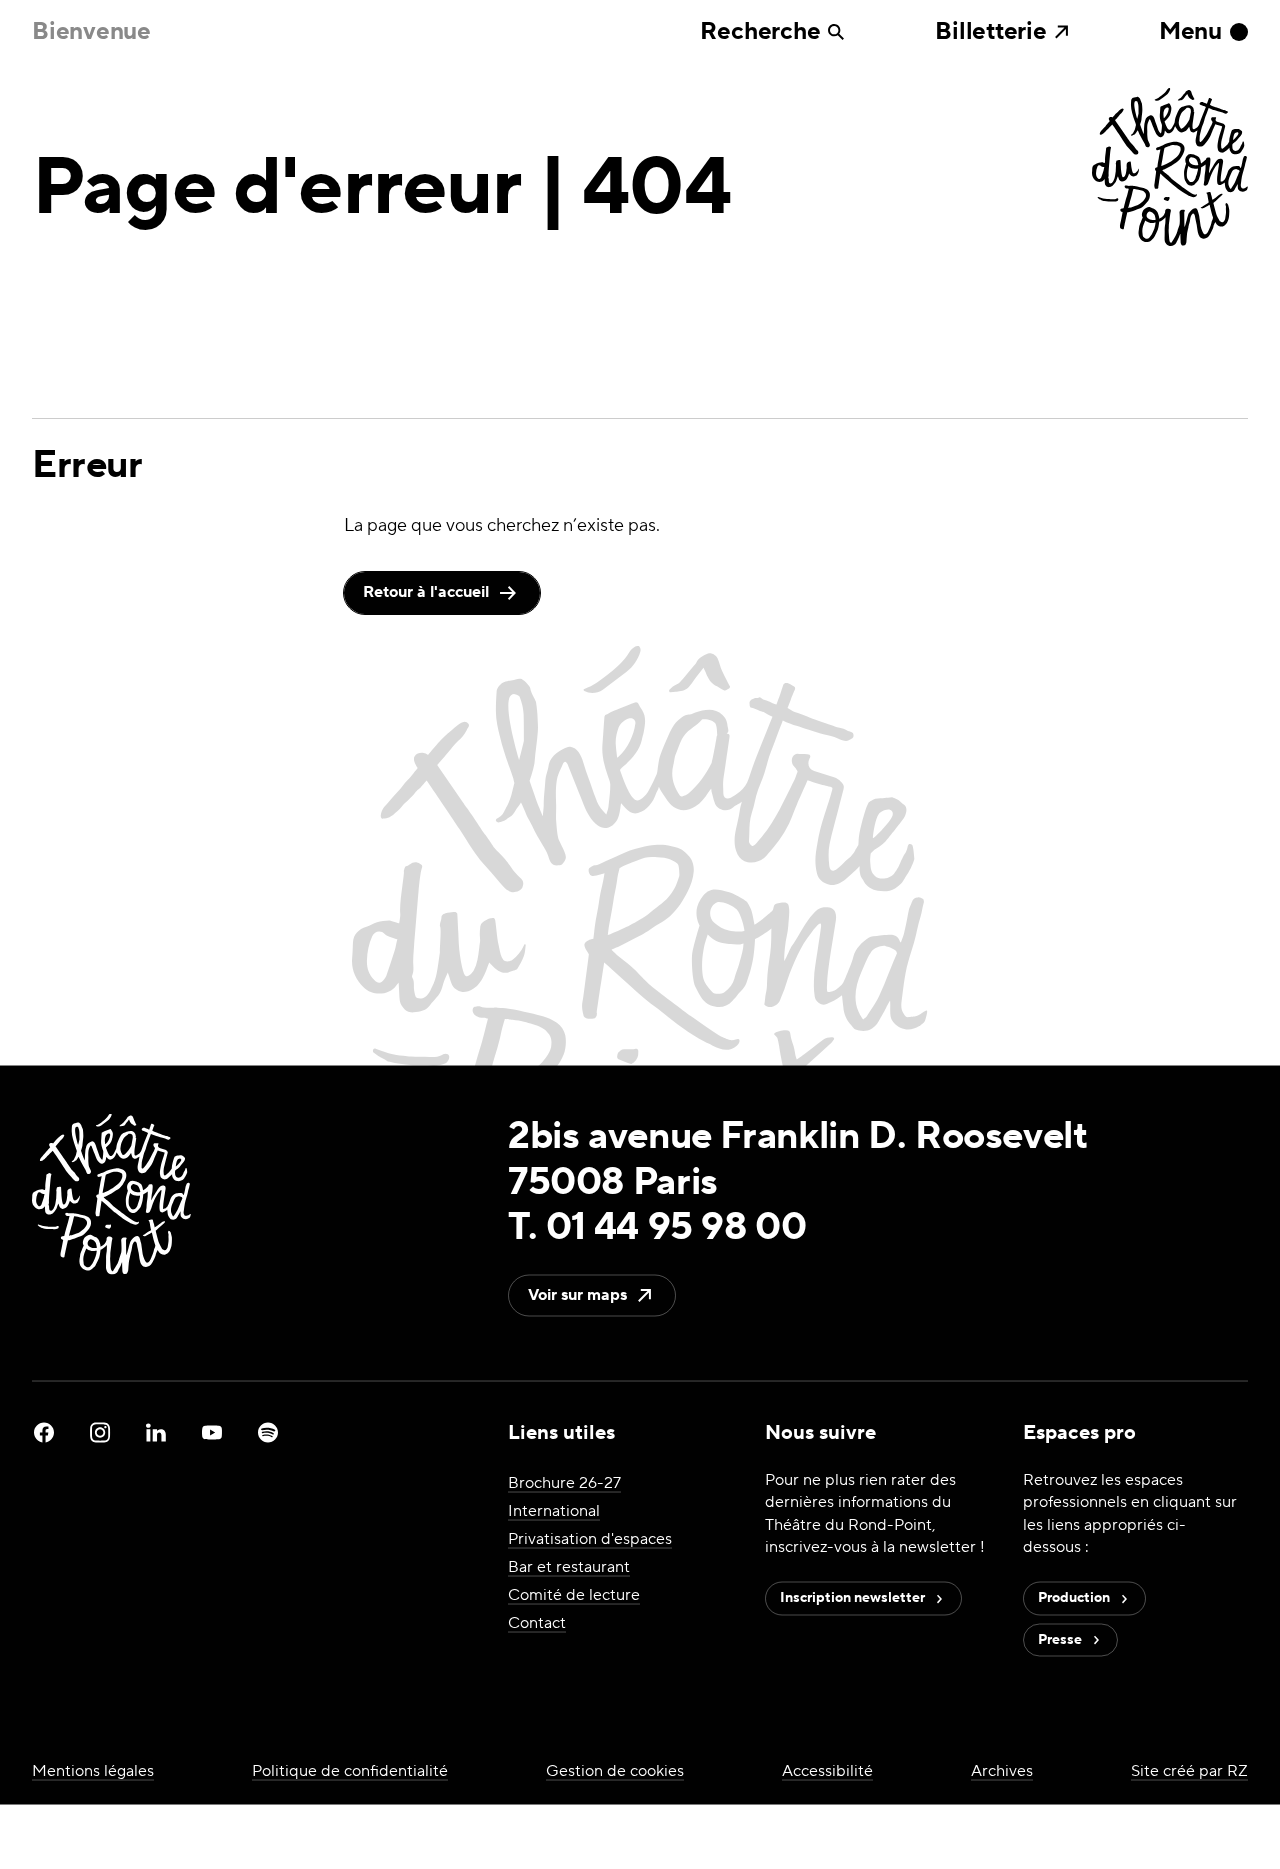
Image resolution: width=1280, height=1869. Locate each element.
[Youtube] (212, 1432)
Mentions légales (93, 1771)
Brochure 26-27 (564, 1482)
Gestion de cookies (615, 1771)
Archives (1002, 1771)
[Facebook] (44, 1432)
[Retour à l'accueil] (1170, 169)
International (554, 1510)
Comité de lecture (574, 1594)
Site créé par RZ (1189, 1771)
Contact (537, 1622)
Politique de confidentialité (350, 1771)
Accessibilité (827, 1771)
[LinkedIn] (156, 1432)
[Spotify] (268, 1432)
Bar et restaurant (569, 1566)
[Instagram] (100, 1432)
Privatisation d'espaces (590, 1538)
